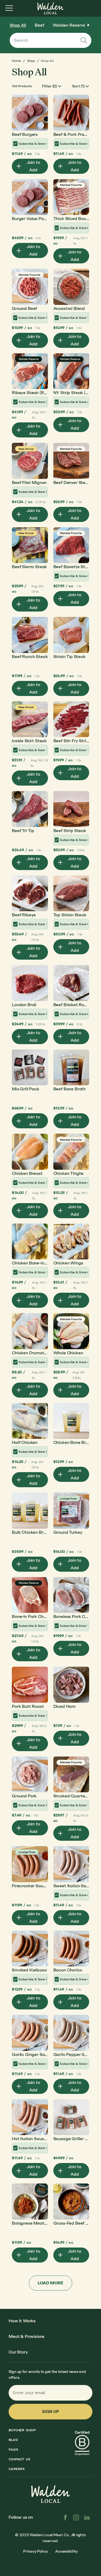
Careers (17, 2469)
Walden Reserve (69, 25)
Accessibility (66, 2551)
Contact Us (20, 2459)
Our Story (18, 2352)
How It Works (22, 2321)
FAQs (13, 2450)
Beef (39, 25)
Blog (13, 2440)
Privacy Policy (35, 2551)
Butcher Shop (22, 2430)
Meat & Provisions (27, 2336)
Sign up (50, 2411)
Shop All (18, 25)
